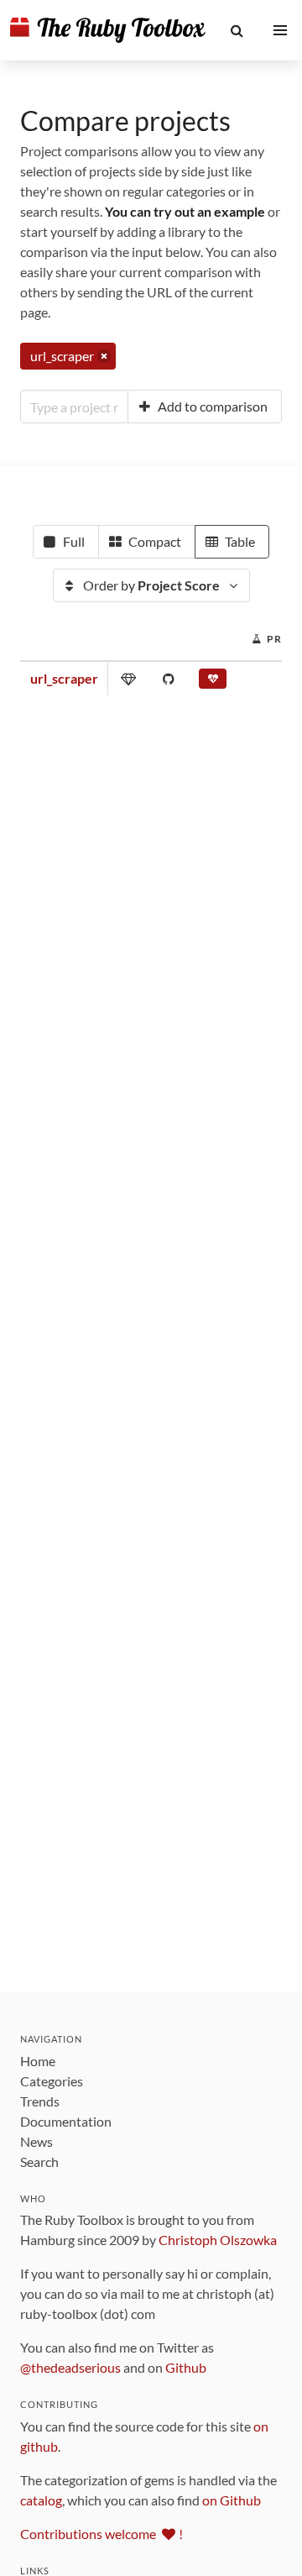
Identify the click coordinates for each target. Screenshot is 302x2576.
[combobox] (74, 407)
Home (38, 2061)
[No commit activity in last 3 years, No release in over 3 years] (213, 682)
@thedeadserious (70, 2367)
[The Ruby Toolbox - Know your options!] (108, 30)
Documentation (66, 2121)
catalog (41, 2500)
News (36, 2141)
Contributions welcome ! (102, 2534)
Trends (40, 2101)
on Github (232, 2500)
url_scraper (64, 678)
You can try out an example (185, 211)
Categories (52, 2081)
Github (186, 2367)
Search (39, 2162)
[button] (237, 30)
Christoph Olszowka (218, 2240)
